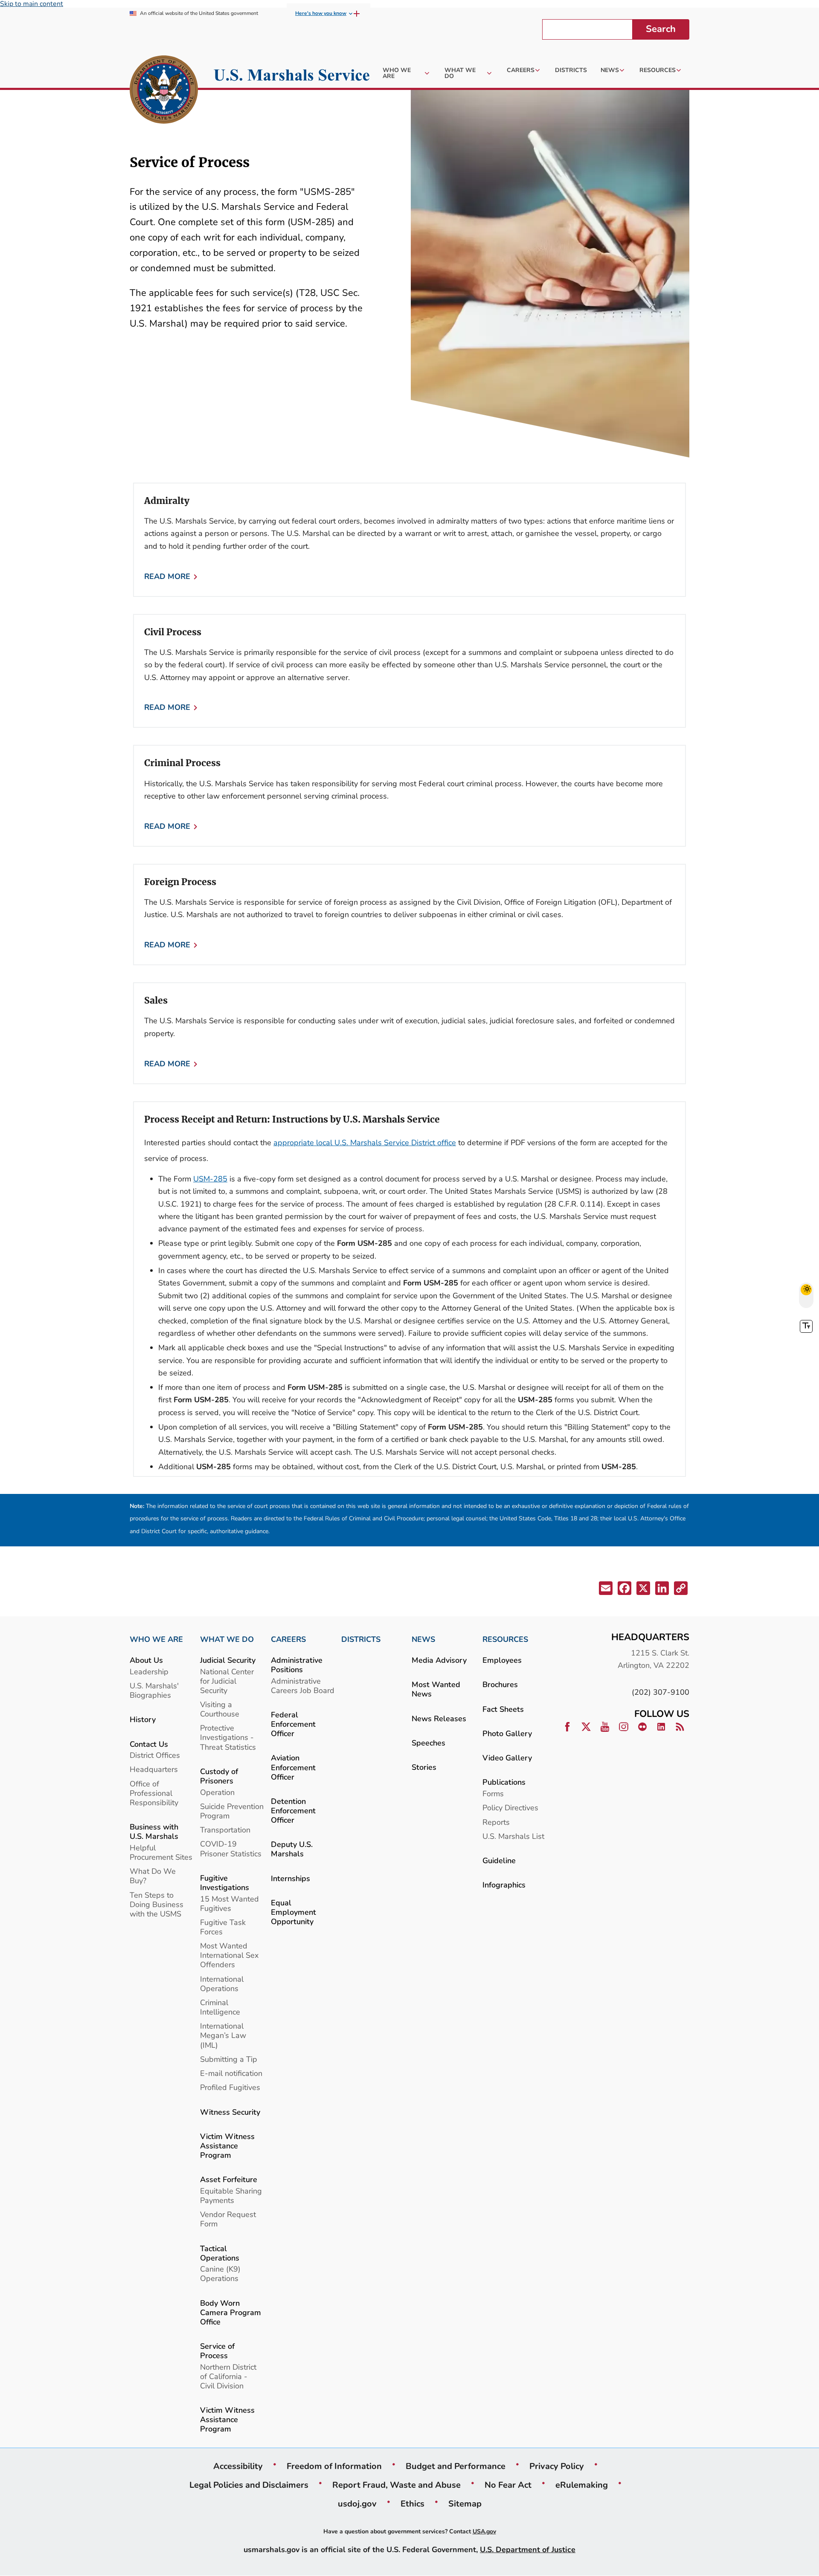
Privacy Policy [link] (557, 2466)
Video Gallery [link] (507, 1758)
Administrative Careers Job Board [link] (303, 1686)
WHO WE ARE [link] (156, 1639)
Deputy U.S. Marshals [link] (292, 1849)
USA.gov (484, 2531)
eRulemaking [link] (582, 2485)
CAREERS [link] (288, 1639)
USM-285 (210, 1179)
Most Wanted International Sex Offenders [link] (229, 1955)
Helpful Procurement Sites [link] (161, 1852)
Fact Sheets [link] (503, 1709)
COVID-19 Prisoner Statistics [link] (231, 1848)
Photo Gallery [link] (507, 1733)
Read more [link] (167, 576)
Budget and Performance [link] (456, 2466)
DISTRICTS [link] (361, 1639)
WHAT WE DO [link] (227, 1639)
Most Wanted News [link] (436, 1689)
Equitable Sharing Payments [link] (231, 2195)
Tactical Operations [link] (220, 2253)
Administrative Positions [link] (297, 1665)
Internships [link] (290, 1878)
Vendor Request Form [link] (228, 2219)
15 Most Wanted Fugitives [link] (229, 1903)
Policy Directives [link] (510, 1808)
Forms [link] (493, 1793)
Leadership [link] (149, 1672)
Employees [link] (502, 1660)
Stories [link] (424, 1767)
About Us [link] (146, 1660)
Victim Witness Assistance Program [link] (227, 2146)
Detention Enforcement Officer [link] (293, 1810)
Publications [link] (504, 1782)
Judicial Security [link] (228, 1660)
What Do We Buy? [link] (153, 1876)
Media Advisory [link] (439, 1660)
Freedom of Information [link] (334, 2466)
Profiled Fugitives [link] (230, 2087)
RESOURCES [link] (505, 1639)
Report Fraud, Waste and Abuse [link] (396, 2485)
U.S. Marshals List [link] (513, 1836)
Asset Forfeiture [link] (229, 2179)
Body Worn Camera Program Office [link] (231, 2312)
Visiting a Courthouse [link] (220, 1709)
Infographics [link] (504, 1885)
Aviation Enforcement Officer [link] (293, 1767)
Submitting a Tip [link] (229, 2059)
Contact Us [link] (149, 1744)
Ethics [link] (412, 2504)
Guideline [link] (499, 1860)
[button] (605, 1590)
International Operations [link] (222, 1984)
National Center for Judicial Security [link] (227, 1681)
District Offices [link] (155, 1755)
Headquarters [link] (154, 1769)
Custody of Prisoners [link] (219, 1776)
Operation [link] (217, 1792)
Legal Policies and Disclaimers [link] (249, 2485)
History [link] (143, 1719)
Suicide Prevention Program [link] (232, 1811)
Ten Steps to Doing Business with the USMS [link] (157, 1904)
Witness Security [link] (230, 2112)
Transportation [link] (225, 1830)
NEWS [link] (423, 1639)
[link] (164, 91)
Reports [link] (496, 1822)
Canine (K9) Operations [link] (220, 2274)
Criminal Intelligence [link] (220, 2007)
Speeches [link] (428, 1743)
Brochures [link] (500, 1684)
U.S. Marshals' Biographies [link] (154, 1690)
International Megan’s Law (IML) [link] (223, 2035)
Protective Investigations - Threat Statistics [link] (228, 1737)
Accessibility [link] (238, 2466)
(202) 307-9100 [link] (661, 1692)
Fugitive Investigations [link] (225, 1883)
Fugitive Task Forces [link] (223, 1927)
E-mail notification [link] (231, 2073)
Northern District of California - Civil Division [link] (228, 2376)
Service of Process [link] (217, 2351)
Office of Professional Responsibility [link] (154, 1793)
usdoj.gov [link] (357, 2504)
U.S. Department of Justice (528, 2549)
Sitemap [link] (465, 2504)
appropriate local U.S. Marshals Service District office (365, 1142)
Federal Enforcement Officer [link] (293, 1724)
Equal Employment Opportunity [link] (293, 1912)
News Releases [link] (439, 1718)
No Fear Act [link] (508, 2485)
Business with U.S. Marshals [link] (154, 1831)
